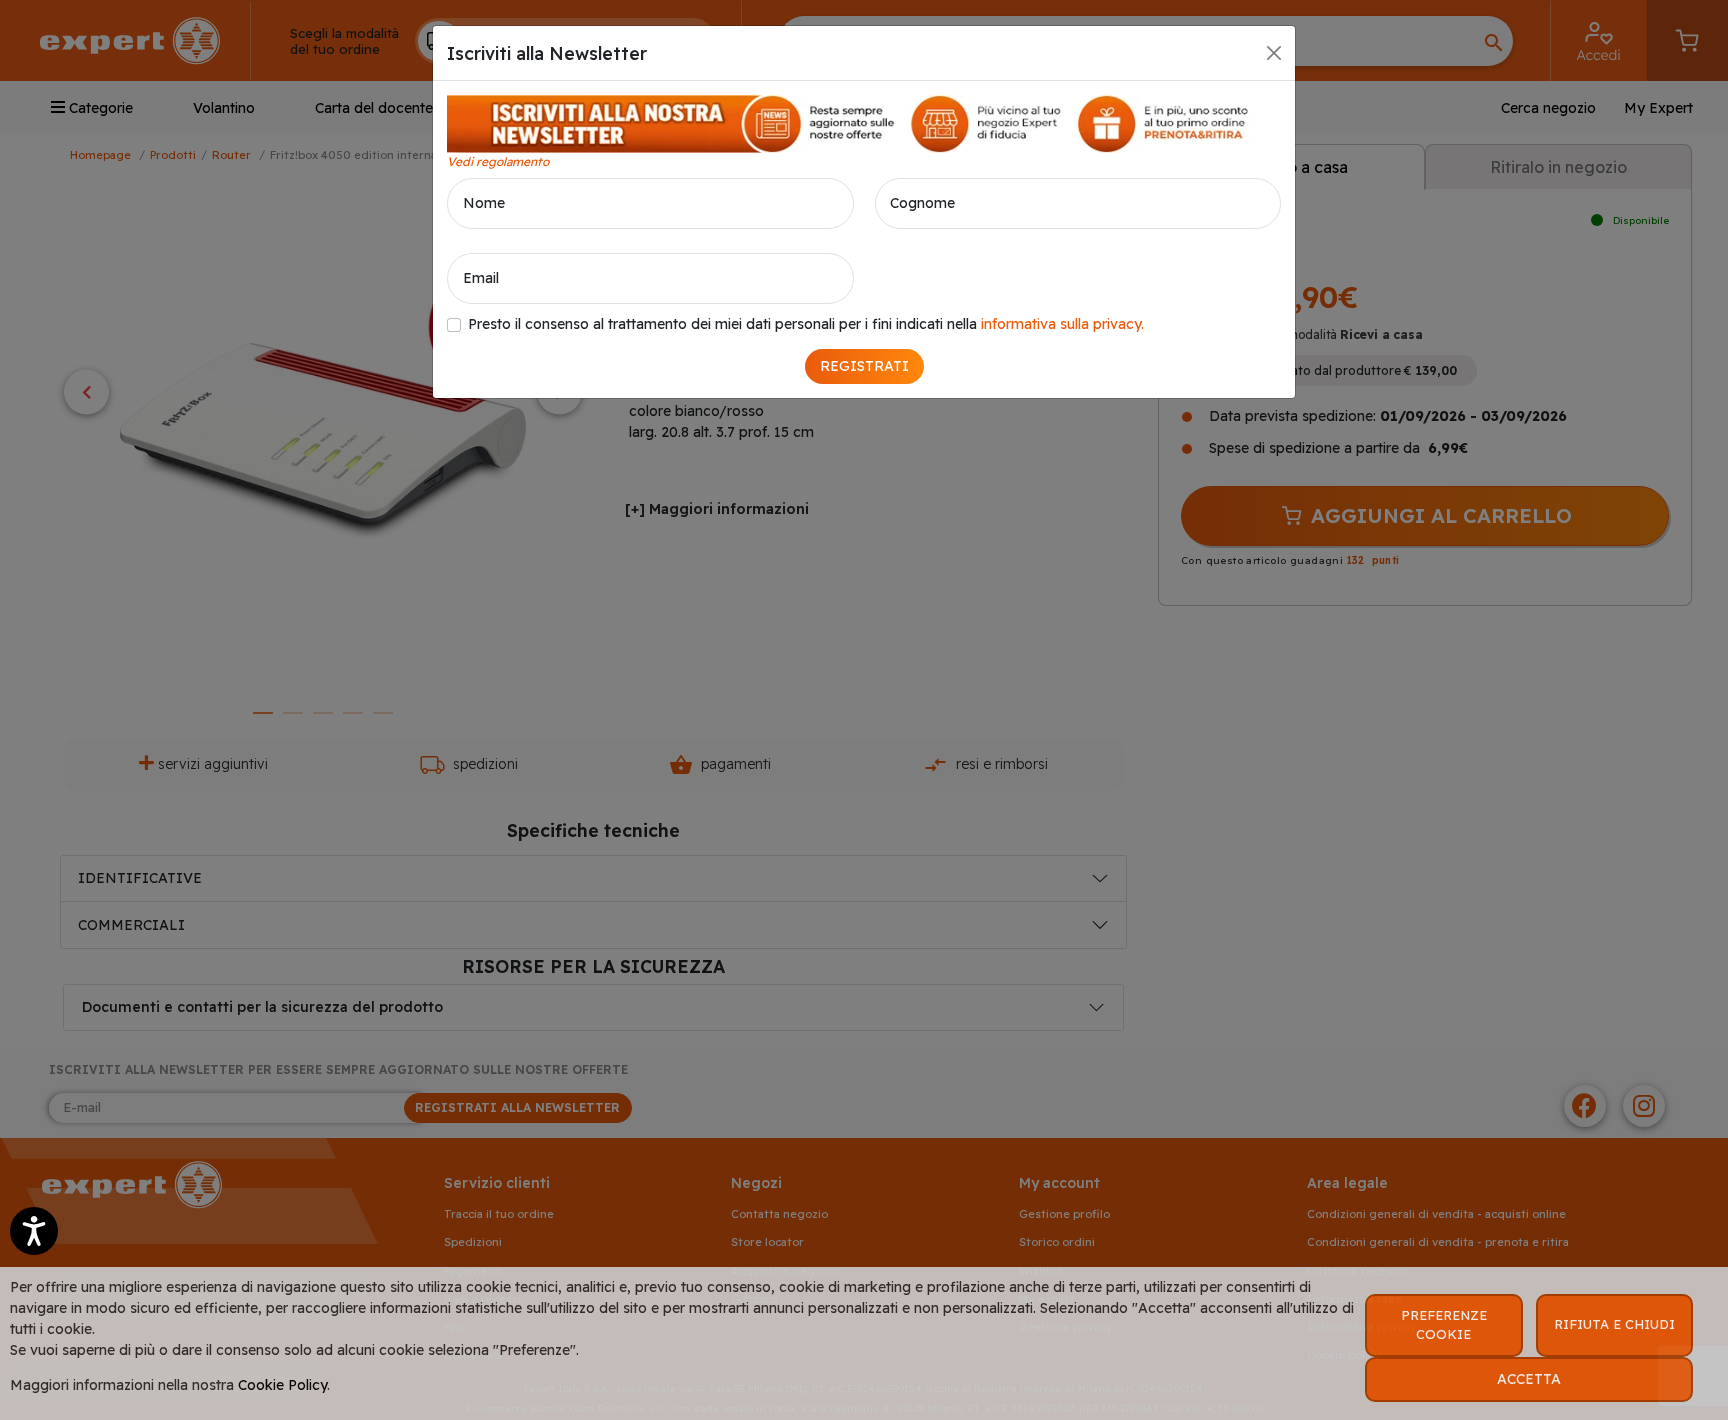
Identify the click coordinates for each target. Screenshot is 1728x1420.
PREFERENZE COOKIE (1444, 1325)
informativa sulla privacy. (1062, 324)
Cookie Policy (282, 1385)
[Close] (1274, 53)
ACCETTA (1529, 1379)
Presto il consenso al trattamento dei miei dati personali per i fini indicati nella (806, 324)
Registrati (864, 366)
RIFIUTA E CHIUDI (1614, 1324)
